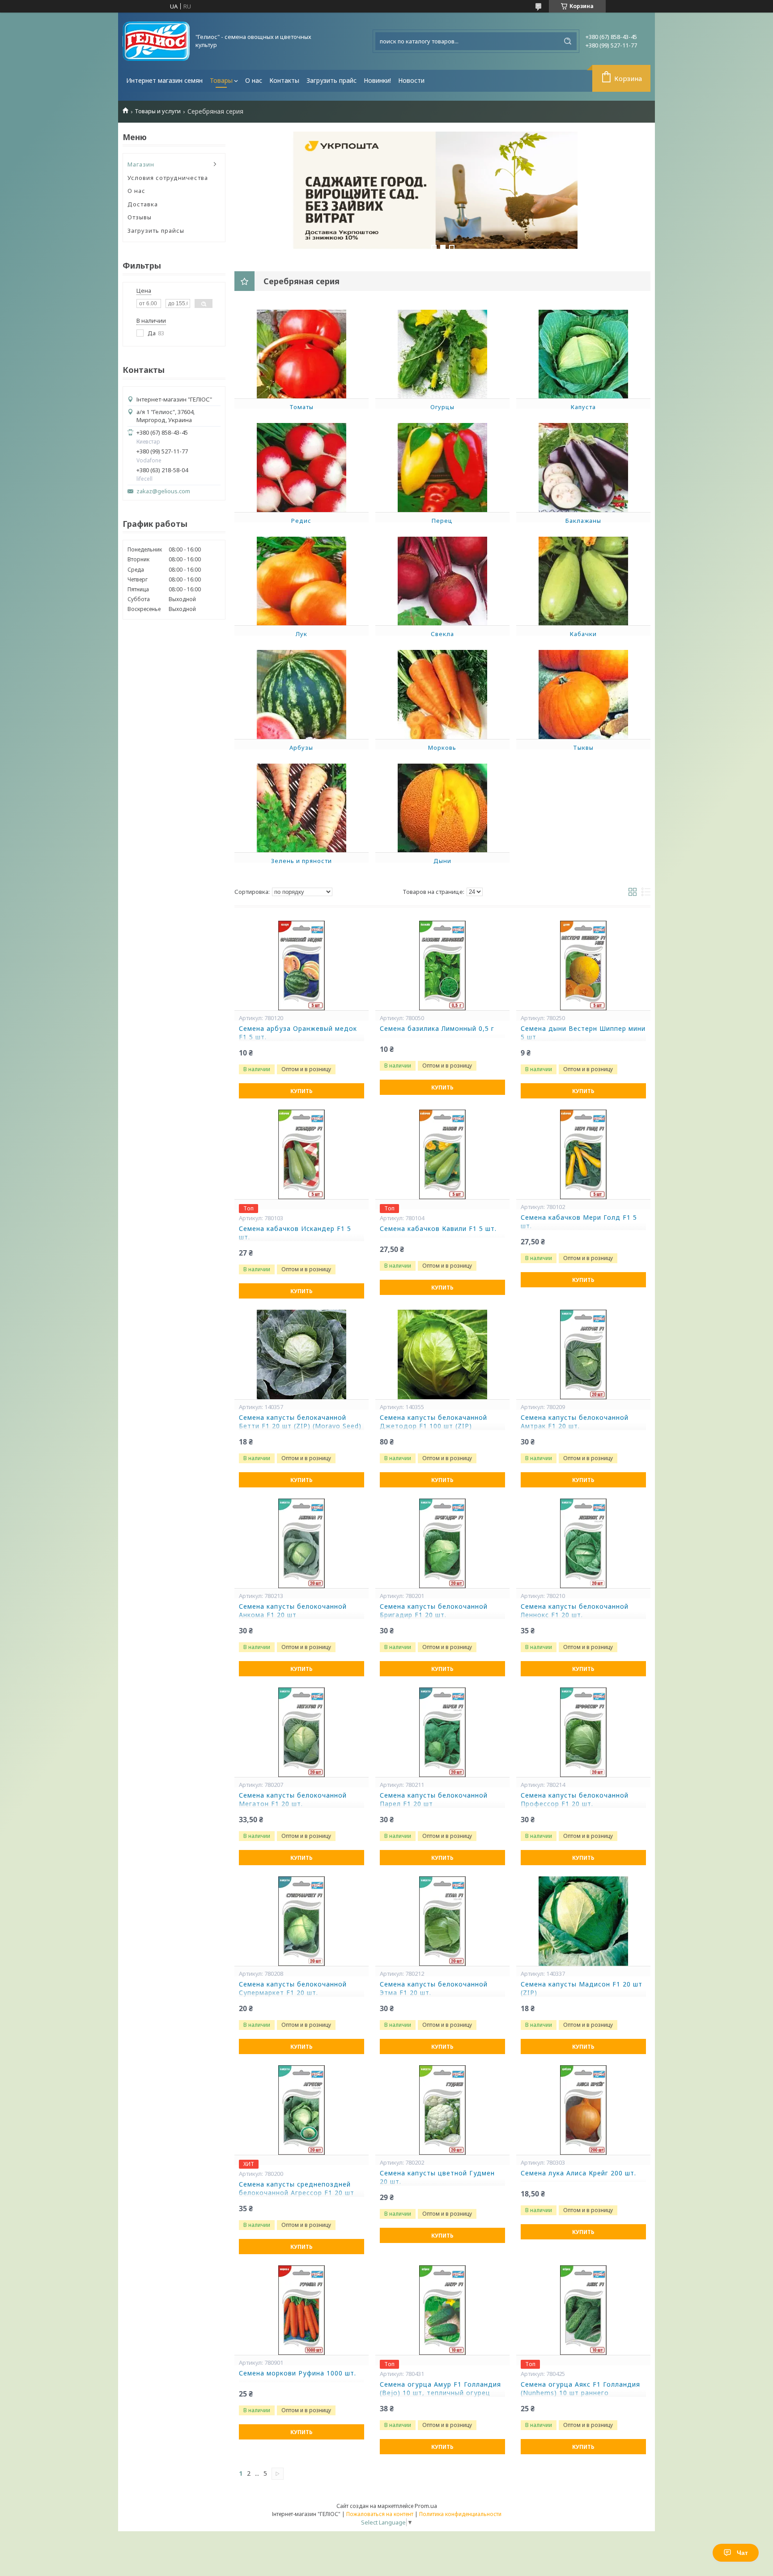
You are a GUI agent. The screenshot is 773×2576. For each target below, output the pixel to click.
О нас (254, 80)
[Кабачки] (583, 581)
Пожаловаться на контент (380, 2514)
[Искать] (568, 41)
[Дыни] (442, 807)
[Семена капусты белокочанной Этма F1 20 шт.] (442, 1921)
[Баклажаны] (583, 467)
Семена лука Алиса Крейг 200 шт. (578, 2173)
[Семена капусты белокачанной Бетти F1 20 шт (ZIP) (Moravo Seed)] (302, 1354)
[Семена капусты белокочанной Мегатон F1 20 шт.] (302, 1732)
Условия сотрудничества (168, 178)
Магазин (141, 164)
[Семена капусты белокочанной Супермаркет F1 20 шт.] (302, 1921)
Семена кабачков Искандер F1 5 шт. (295, 1233)
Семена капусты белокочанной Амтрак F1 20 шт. (575, 1422)
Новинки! (377, 80)
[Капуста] (583, 354)
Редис (301, 521)
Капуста (583, 407)
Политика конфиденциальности (460, 2514)
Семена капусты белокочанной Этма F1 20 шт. (434, 1989)
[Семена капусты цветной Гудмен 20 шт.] (442, 2110)
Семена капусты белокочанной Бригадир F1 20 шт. (434, 1611)
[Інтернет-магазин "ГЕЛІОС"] (156, 41)
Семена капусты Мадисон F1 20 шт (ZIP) (582, 1989)
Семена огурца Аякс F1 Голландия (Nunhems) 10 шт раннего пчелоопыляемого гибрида (580, 2393)
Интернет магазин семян (164, 80)
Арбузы (301, 748)
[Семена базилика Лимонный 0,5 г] (442, 965)
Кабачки (583, 634)
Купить (302, 1091)
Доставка (143, 204)
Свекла (442, 634)
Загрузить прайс (331, 80)
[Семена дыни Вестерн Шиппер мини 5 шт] (583, 965)
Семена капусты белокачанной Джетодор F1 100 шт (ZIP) (433, 1422)
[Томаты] (302, 354)
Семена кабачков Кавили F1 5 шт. (438, 1229)
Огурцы (442, 407)
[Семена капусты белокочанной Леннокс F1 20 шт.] (583, 1543)
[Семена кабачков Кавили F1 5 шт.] (442, 1154)
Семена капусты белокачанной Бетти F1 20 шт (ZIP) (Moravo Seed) (300, 1422)
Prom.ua (426, 2506)
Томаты (302, 407)
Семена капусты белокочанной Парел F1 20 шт (434, 1800)
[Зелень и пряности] (302, 807)
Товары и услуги (158, 111)
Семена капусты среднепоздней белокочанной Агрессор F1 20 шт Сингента (297, 2193)
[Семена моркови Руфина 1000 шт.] (302, 2310)
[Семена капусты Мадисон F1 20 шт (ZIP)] (583, 1921)
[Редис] (302, 467)
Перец (442, 521)
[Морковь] (442, 694)
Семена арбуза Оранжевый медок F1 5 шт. (298, 1033)
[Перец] (442, 467)
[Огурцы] (442, 354)
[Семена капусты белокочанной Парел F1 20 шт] (442, 1732)
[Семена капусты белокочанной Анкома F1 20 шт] (302, 1543)
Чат (742, 2553)
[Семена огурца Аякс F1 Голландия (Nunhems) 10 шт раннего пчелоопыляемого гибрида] (583, 2310)
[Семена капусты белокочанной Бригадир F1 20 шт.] (442, 1543)
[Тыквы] (583, 694)
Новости (411, 80)
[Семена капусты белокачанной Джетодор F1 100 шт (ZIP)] (442, 1354)
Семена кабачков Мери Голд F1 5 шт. (579, 1222)
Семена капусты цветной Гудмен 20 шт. (437, 2177)
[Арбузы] (302, 694)
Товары (221, 80)
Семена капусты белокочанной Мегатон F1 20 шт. (293, 1800)
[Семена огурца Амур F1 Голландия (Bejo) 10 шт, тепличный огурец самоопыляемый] (442, 2310)
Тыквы (583, 748)
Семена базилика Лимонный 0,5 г (437, 1029)
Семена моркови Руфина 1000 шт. (297, 2373)
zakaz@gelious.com (163, 491)
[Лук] (302, 581)
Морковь (442, 748)
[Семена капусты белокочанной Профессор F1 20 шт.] (583, 1732)
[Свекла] (442, 581)
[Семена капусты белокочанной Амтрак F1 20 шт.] (583, 1354)
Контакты (284, 80)
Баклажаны (583, 521)
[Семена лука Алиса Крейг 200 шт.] (583, 2110)
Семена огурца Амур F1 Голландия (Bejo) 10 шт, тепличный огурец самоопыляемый (440, 2393)
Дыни (442, 861)
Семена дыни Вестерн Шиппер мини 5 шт (583, 1033)
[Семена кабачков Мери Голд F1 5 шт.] (583, 1154)
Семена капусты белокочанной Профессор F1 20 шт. (575, 1800)
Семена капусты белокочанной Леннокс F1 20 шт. (575, 1611)
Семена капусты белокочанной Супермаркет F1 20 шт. (293, 1989)
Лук (302, 634)
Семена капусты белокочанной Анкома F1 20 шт (293, 1611)
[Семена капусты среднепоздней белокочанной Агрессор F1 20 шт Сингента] (302, 2110)
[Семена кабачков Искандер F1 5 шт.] (302, 1154)
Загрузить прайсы (156, 231)
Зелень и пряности (302, 861)
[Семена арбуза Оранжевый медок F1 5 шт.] (302, 965)
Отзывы (140, 217)
